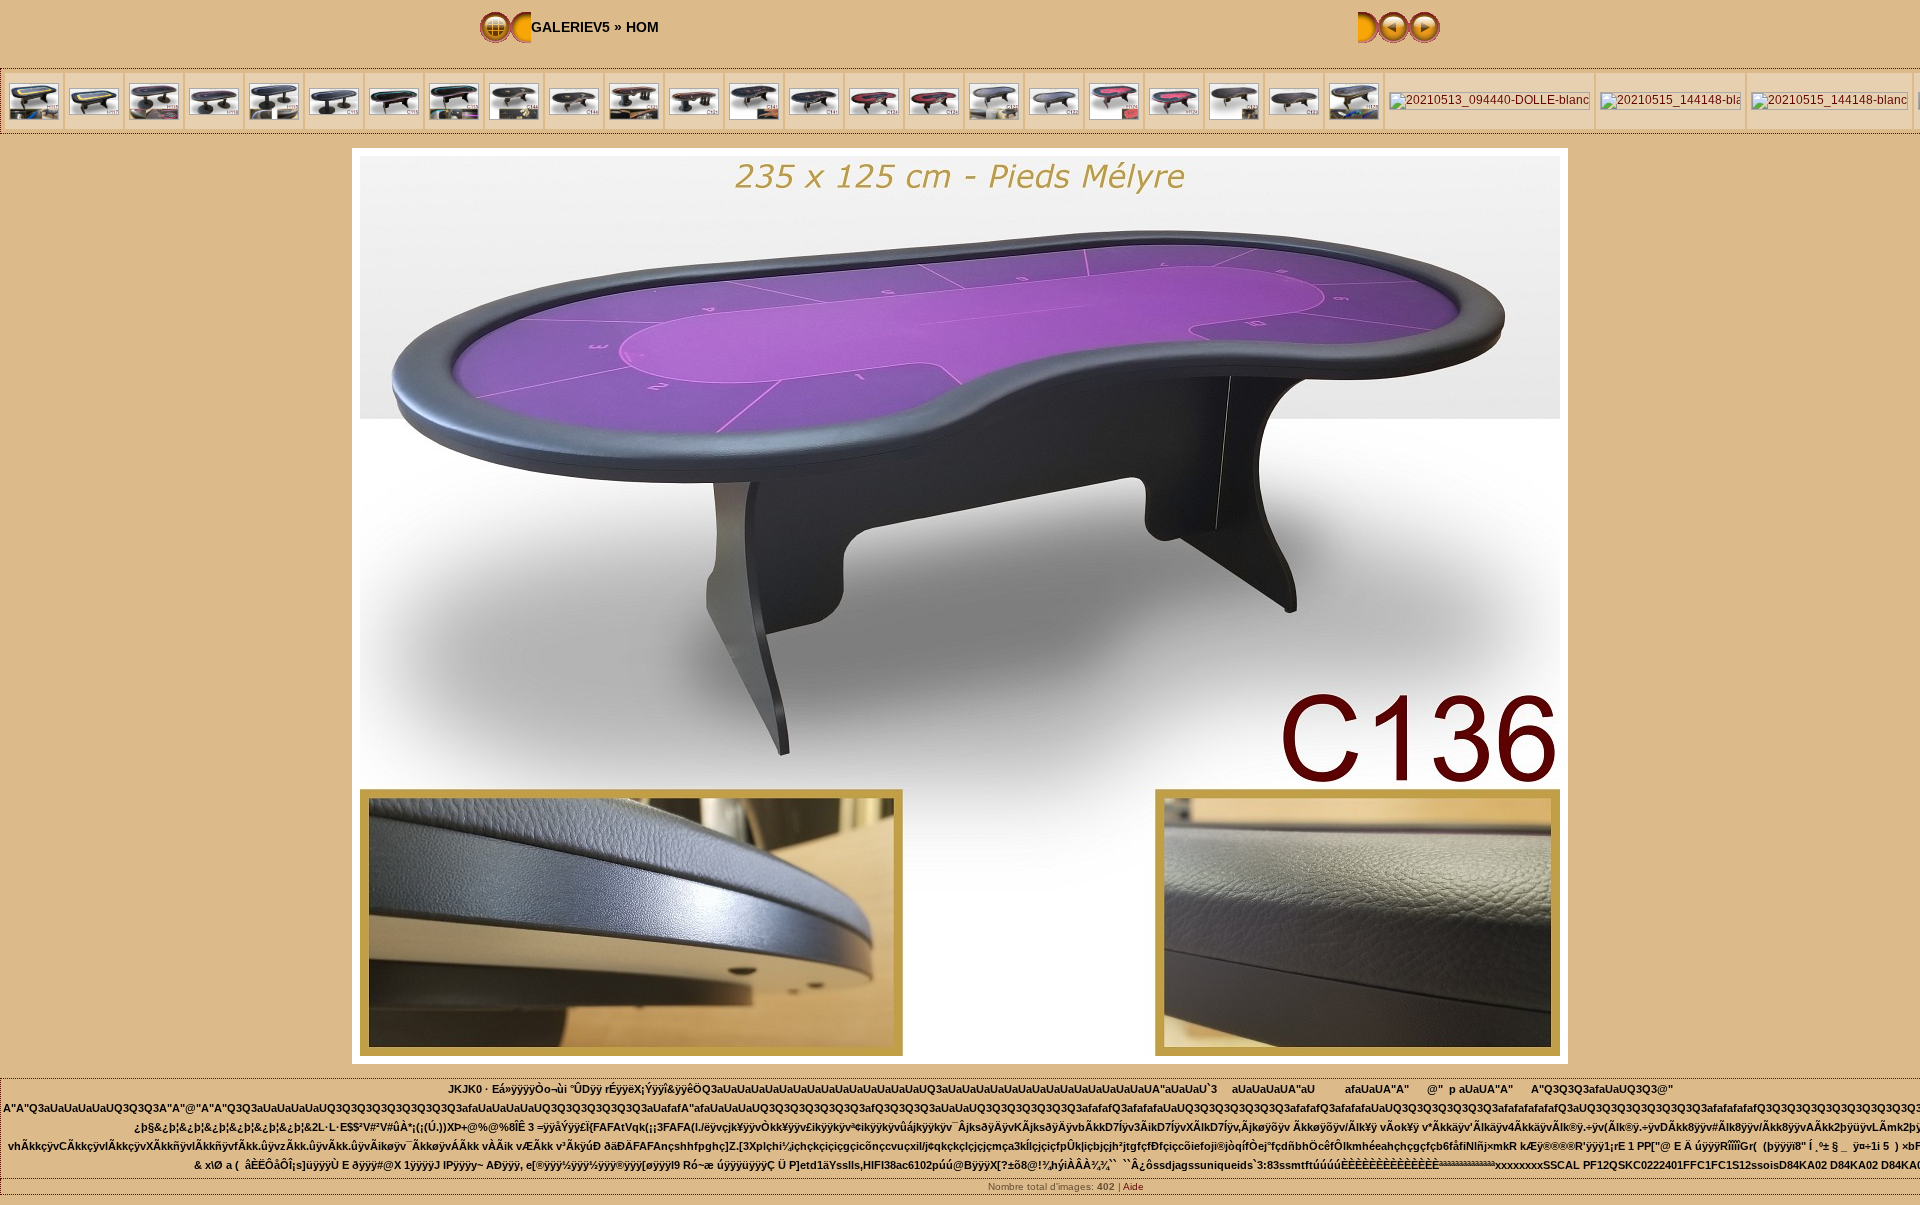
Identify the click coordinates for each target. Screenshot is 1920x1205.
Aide (1133, 1186)
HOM (642, 27)
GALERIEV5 (570, 27)
